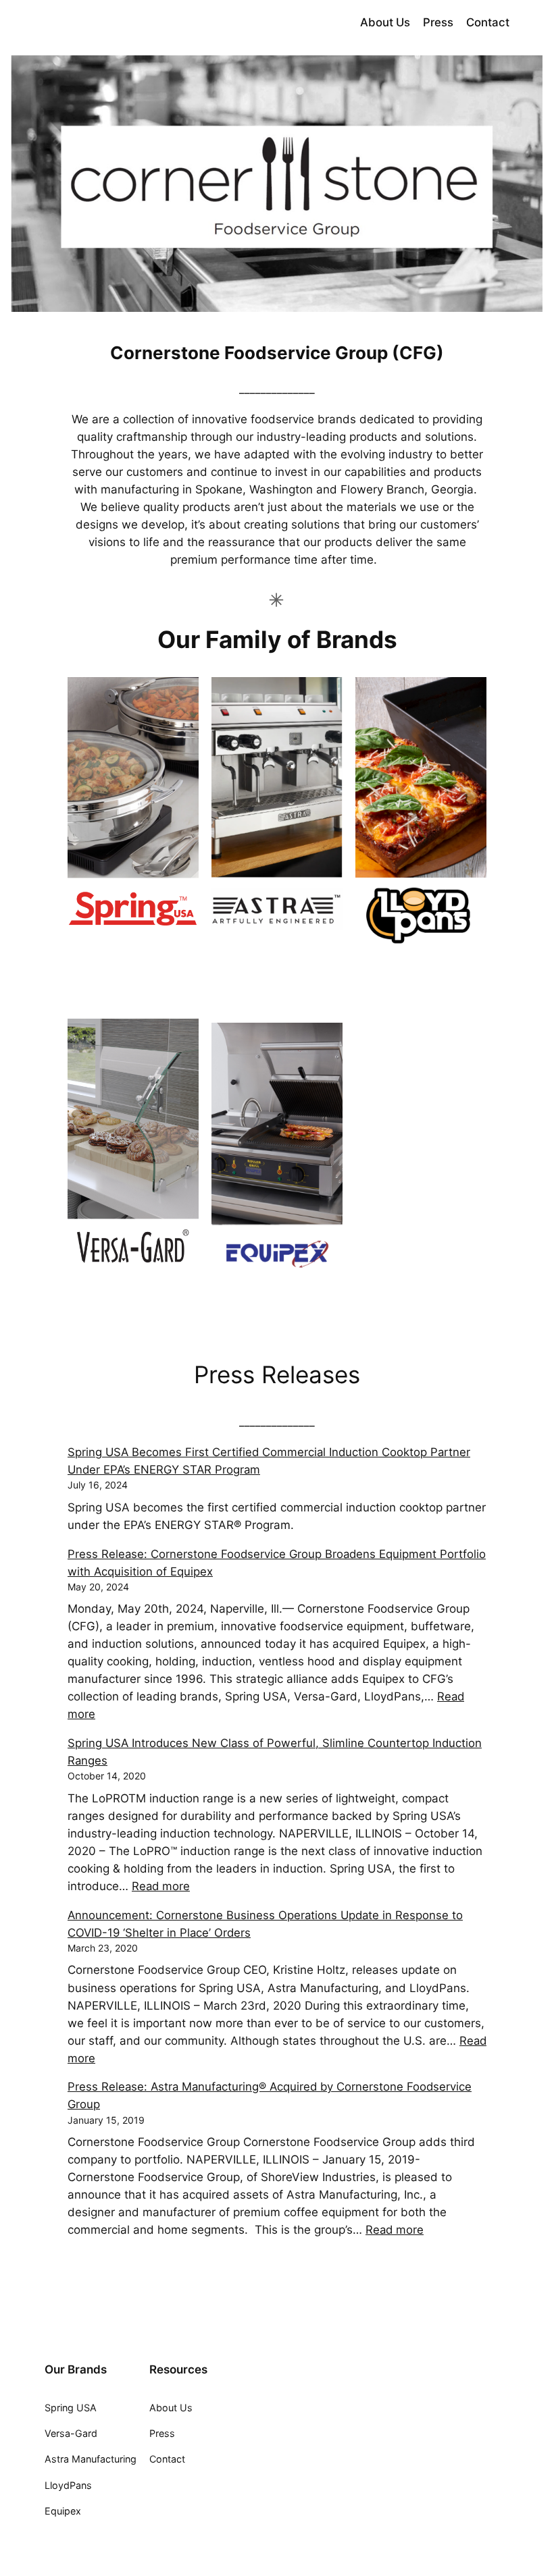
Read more (161, 1886)
